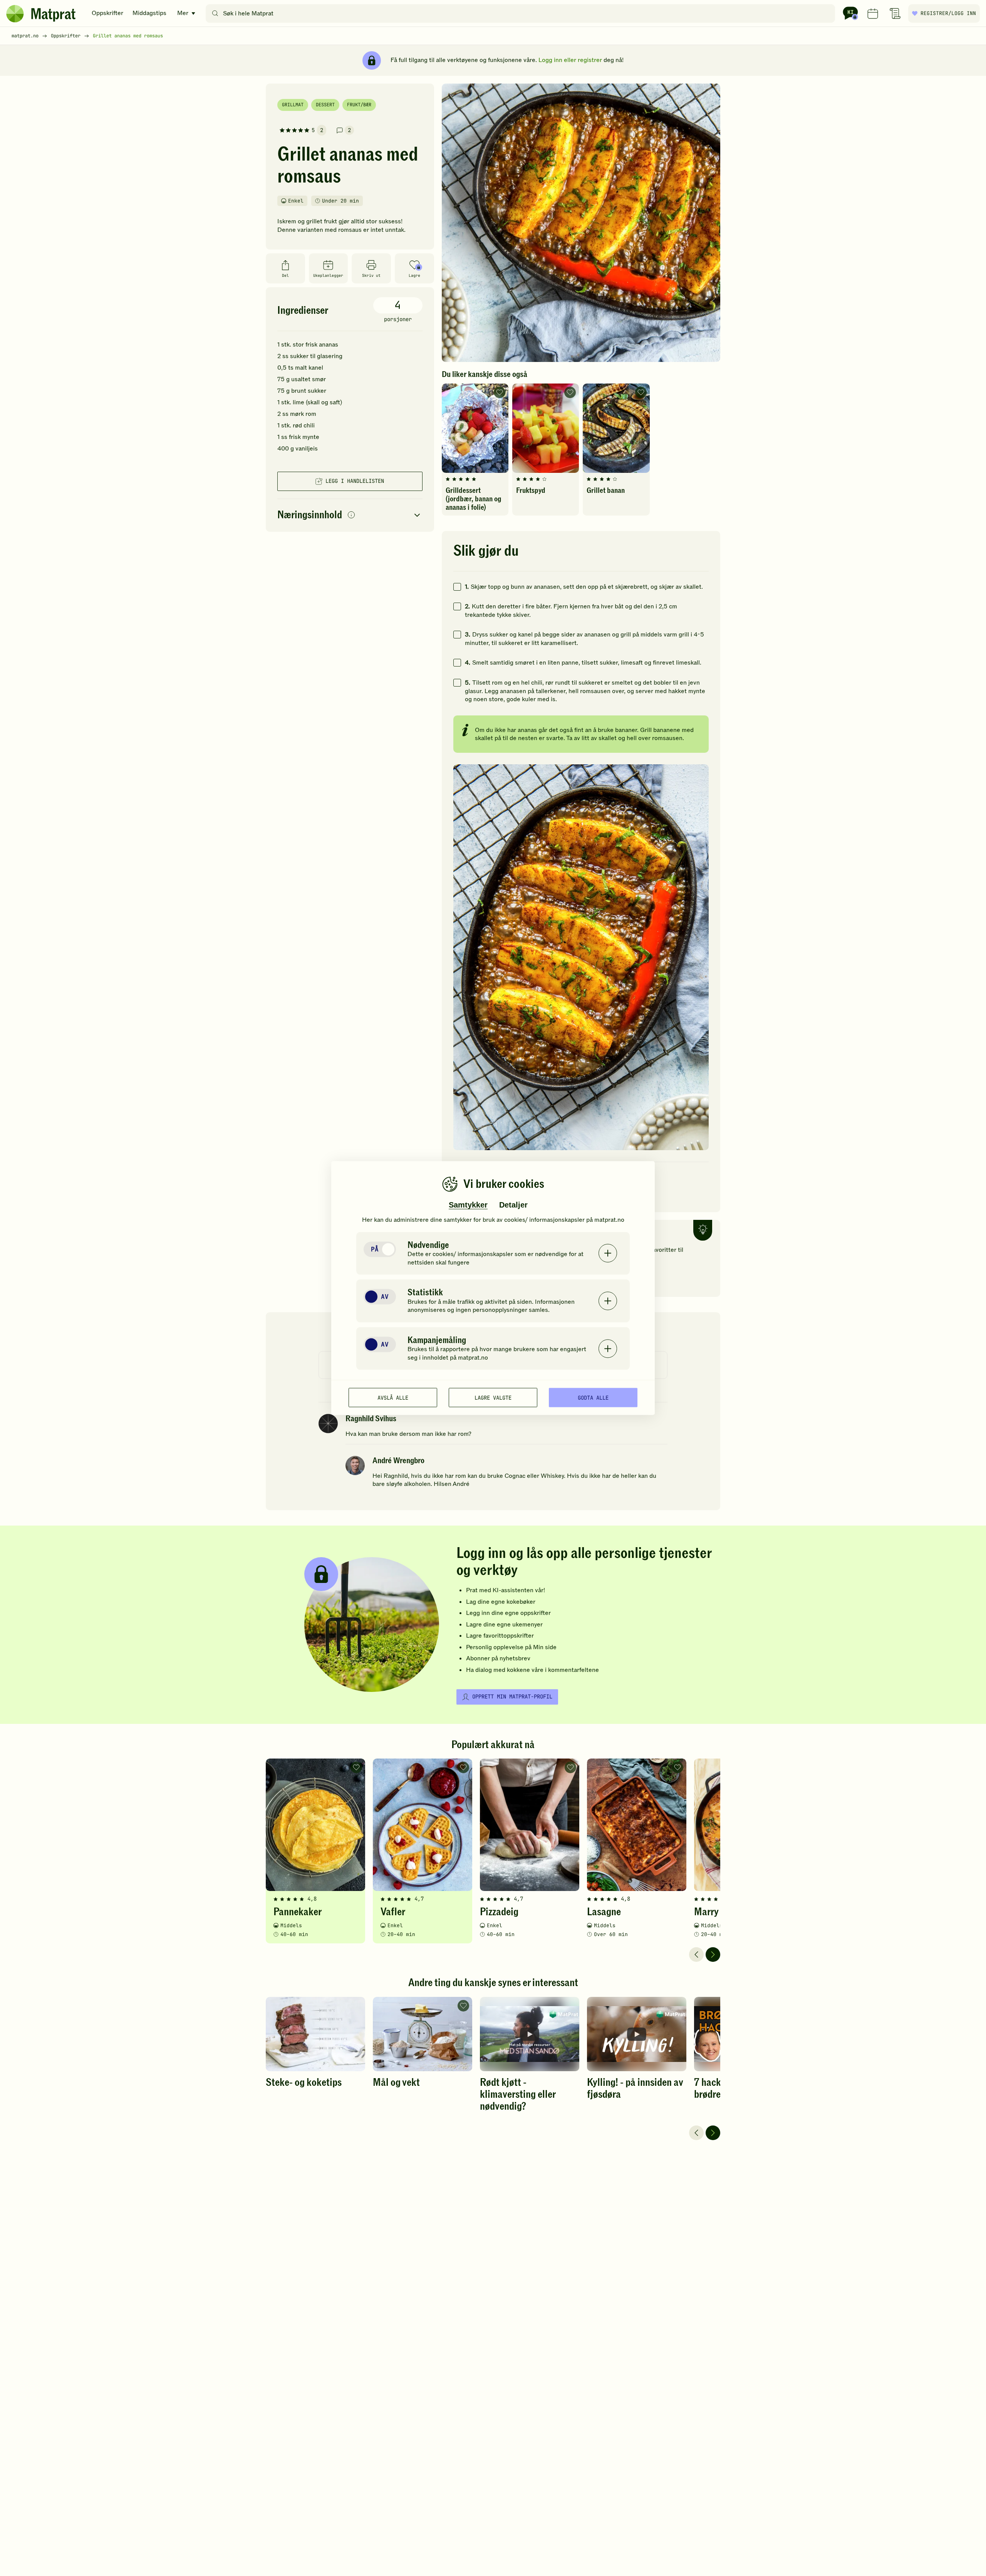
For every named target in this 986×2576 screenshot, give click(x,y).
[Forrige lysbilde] (696, 1955)
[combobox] (522, 13)
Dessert (325, 105)
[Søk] (215, 13)
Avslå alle (393, 1397)
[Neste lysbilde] (713, 1955)
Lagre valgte (493, 1397)
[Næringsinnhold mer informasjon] (351, 515)
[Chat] (850, 13)
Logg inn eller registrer (570, 60)
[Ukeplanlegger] (873, 13)
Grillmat (293, 105)
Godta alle (593, 1397)
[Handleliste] (895, 13)
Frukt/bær (359, 105)
